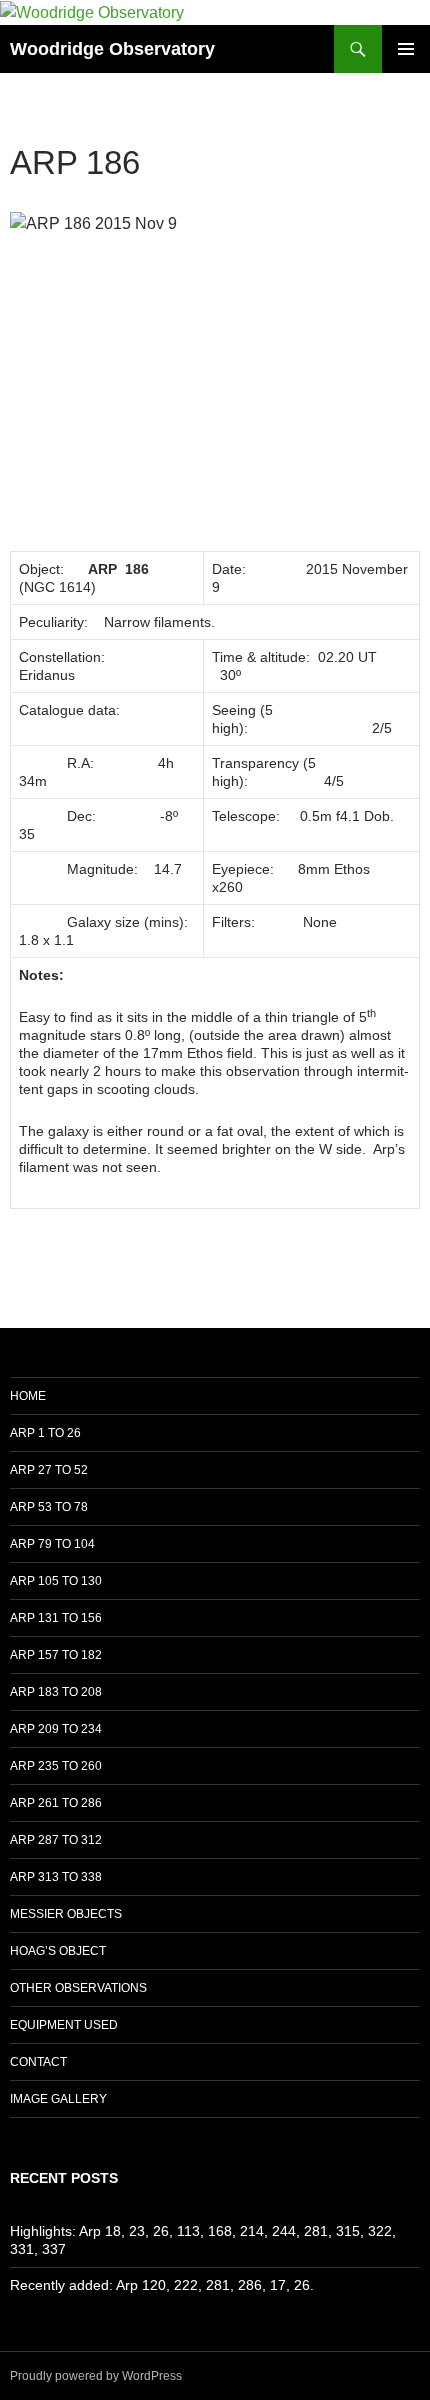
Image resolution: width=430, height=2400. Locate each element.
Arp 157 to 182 (56, 1655)
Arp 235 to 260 (56, 1766)
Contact (38, 2062)
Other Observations (78, 1988)
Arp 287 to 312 (56, 1840)
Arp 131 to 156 (56, 1618)
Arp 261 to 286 (56, 1803)
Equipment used (64, 2025)
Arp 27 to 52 (49, 1470)
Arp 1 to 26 (45, 1433)
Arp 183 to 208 (56, 1692)
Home (28, 1396)
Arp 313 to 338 (56, 1877)
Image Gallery (58, 2099)
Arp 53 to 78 (49, 1507)
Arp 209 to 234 (56, 1729)
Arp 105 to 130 (56, 1581)
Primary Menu (406, 49)
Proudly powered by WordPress (96, 2376)
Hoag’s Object (58, 1951)
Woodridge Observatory (112, 49)
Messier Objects (66, 1914)
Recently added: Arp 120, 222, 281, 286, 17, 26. (162, 2285)
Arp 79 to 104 (52, 1544)
